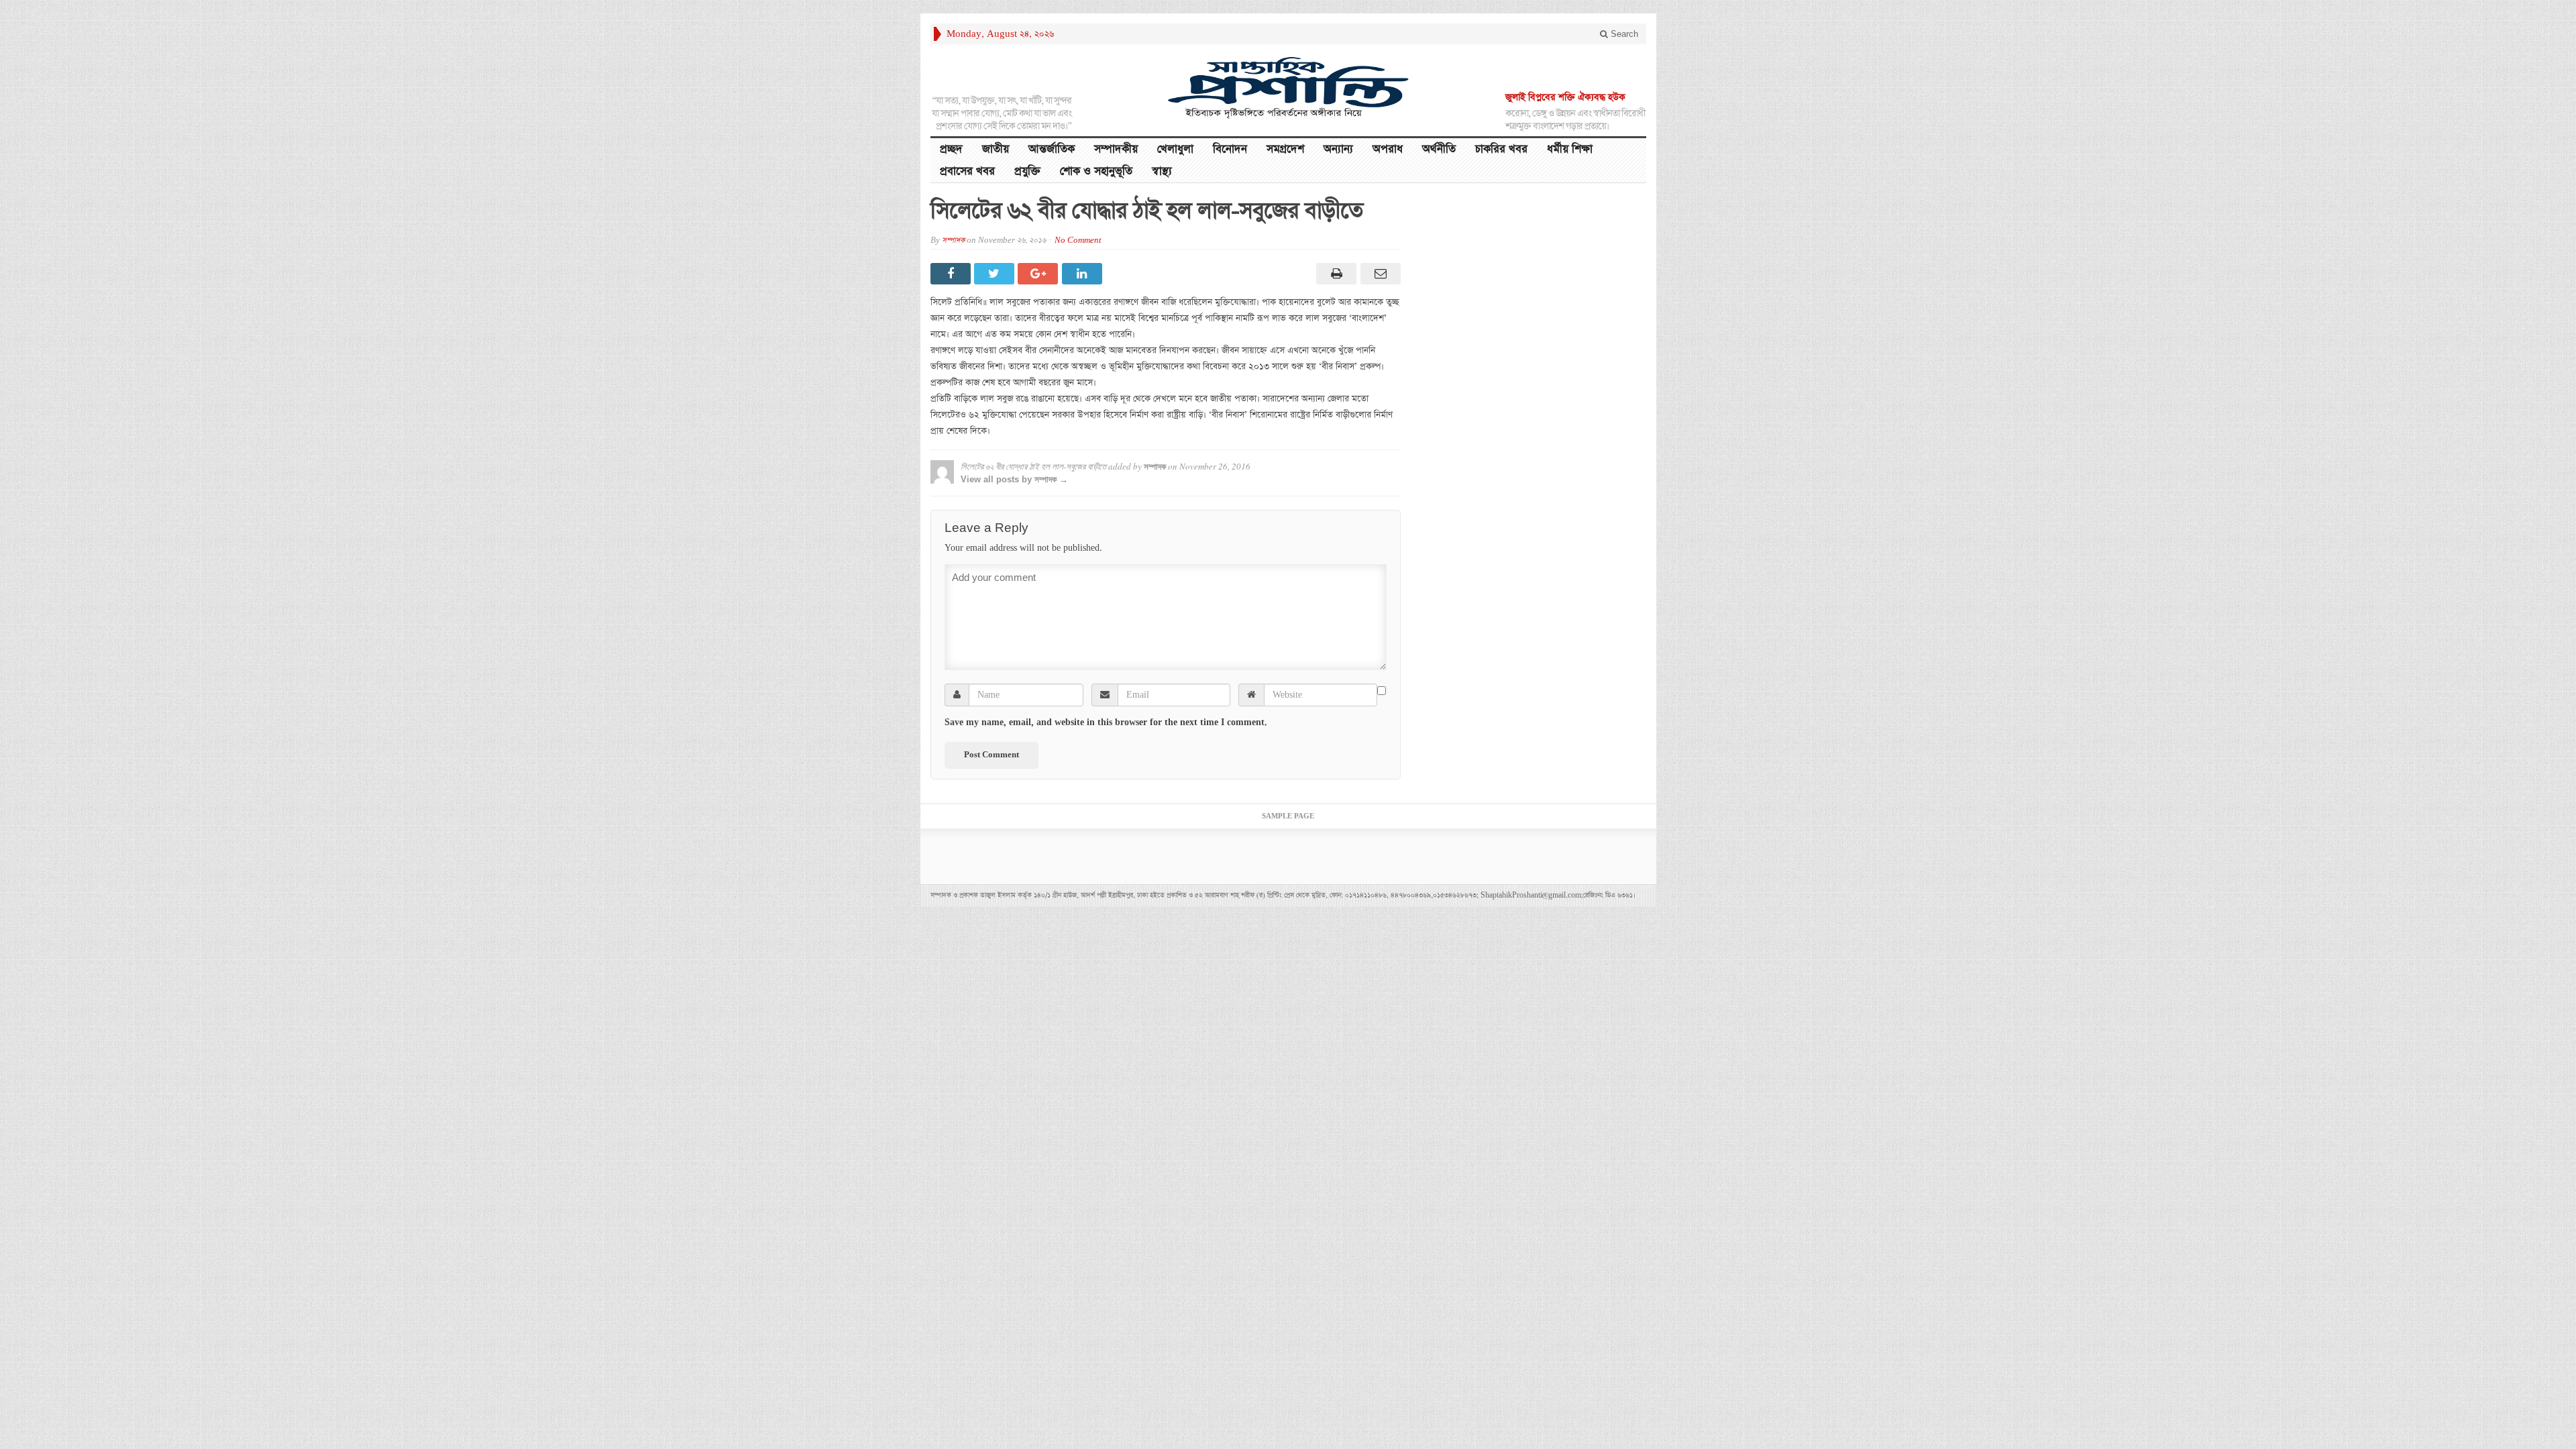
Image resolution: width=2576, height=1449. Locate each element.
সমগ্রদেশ (1285, 149)
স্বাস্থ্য (1162, 171)
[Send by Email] (1378, 274)
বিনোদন (1230, 149)
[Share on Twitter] (996, 274)
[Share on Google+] (1039, 274)
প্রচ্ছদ (951, 149)
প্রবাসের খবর (967, 171)
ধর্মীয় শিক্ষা (1570, 149)
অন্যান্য (1338, 149)
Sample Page (1288, 816)
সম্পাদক (953, 240)
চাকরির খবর (1501, 149)
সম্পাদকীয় (1116, 149)
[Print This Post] (1335, 274)
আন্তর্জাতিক (1052, 149)
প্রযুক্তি (1027, 171)
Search (1623, 34)
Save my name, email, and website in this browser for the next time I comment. (1106, 722)
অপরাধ (1388, 149)
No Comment (1078, 240)
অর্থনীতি (1439, 149)
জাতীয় (996, 149)
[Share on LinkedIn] (1084, 274)
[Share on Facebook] (952, 274)
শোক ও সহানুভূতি (1096, 171)
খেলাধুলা (1175, 149)
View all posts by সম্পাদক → (1014, 479)
